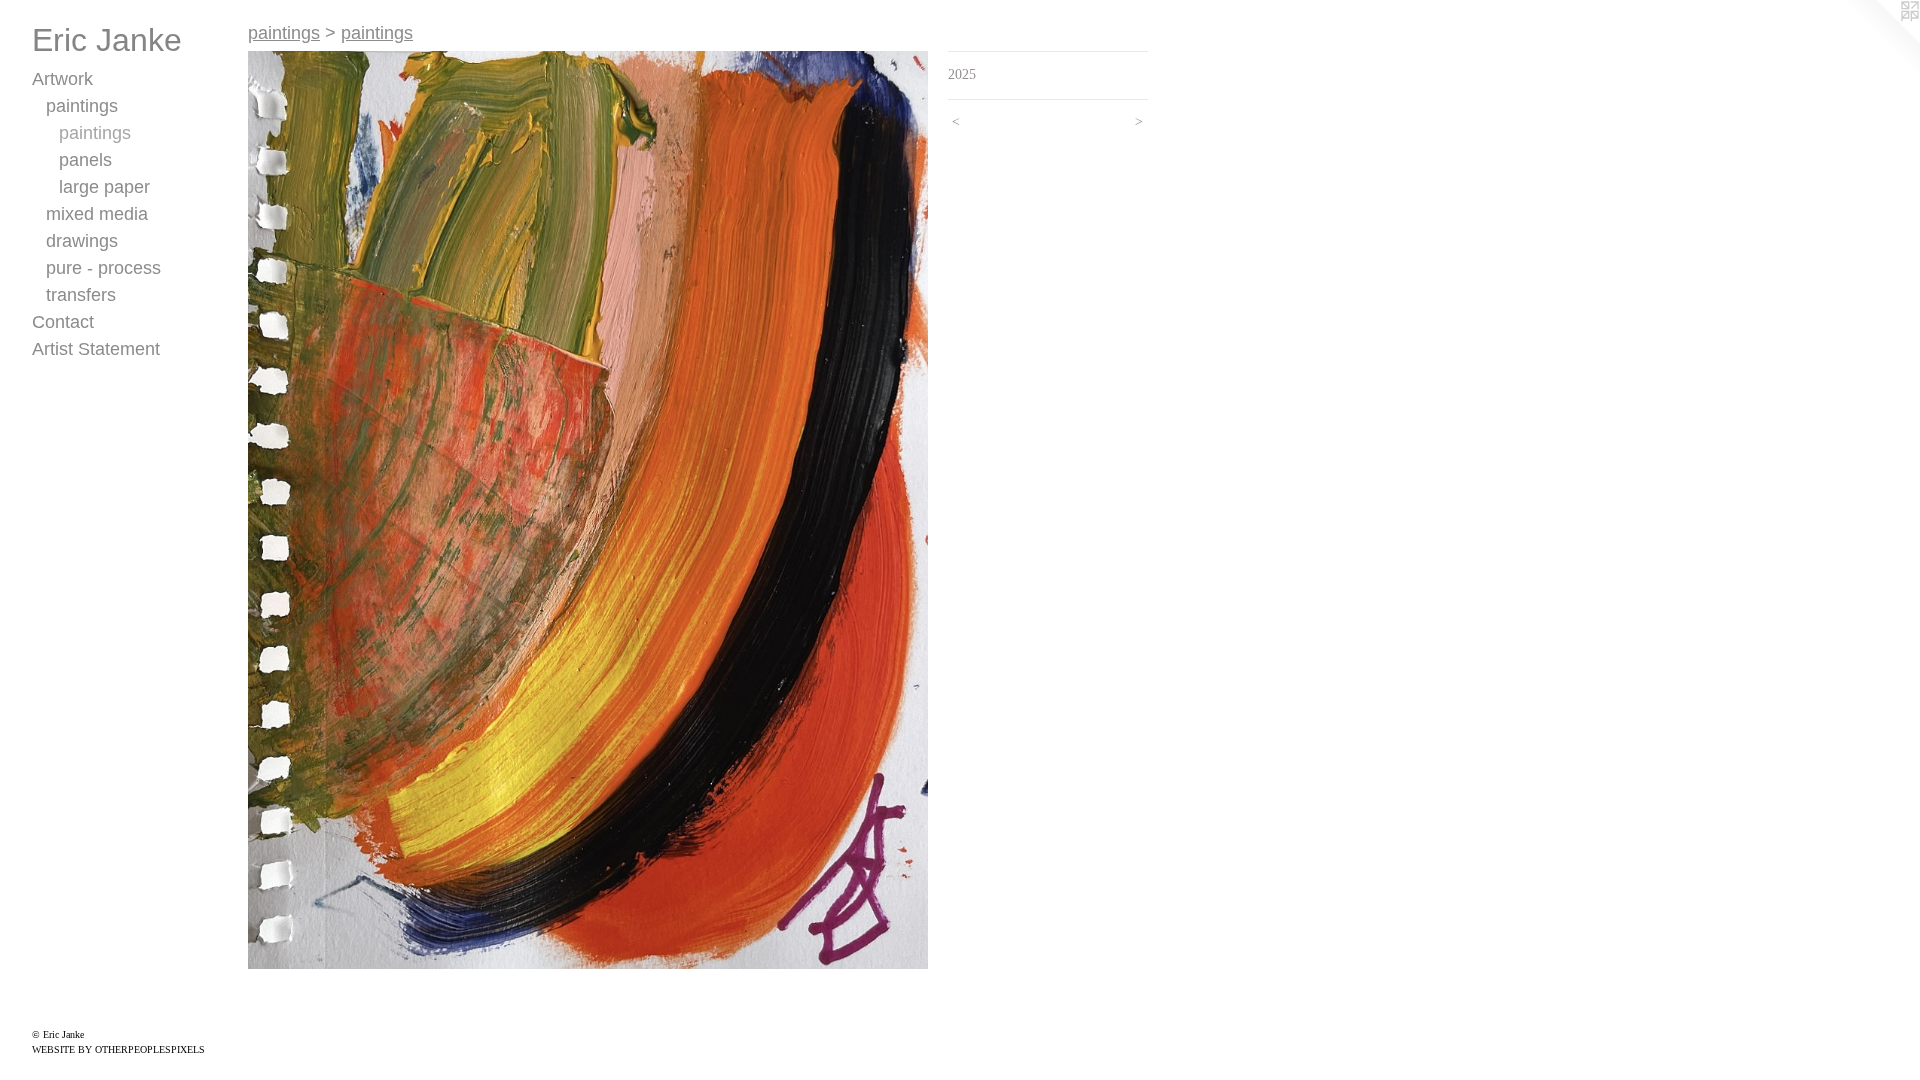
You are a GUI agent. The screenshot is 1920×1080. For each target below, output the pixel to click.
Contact (63, 322)
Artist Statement (96, 349)
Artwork (62, 79)
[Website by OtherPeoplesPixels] (1880, 40)
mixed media (97, 214)
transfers (81, 295)
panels (85, 160)
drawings (82, 241)
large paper (104, 187)
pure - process (103, 268)
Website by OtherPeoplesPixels (118, 1049)
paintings (82, 106)
